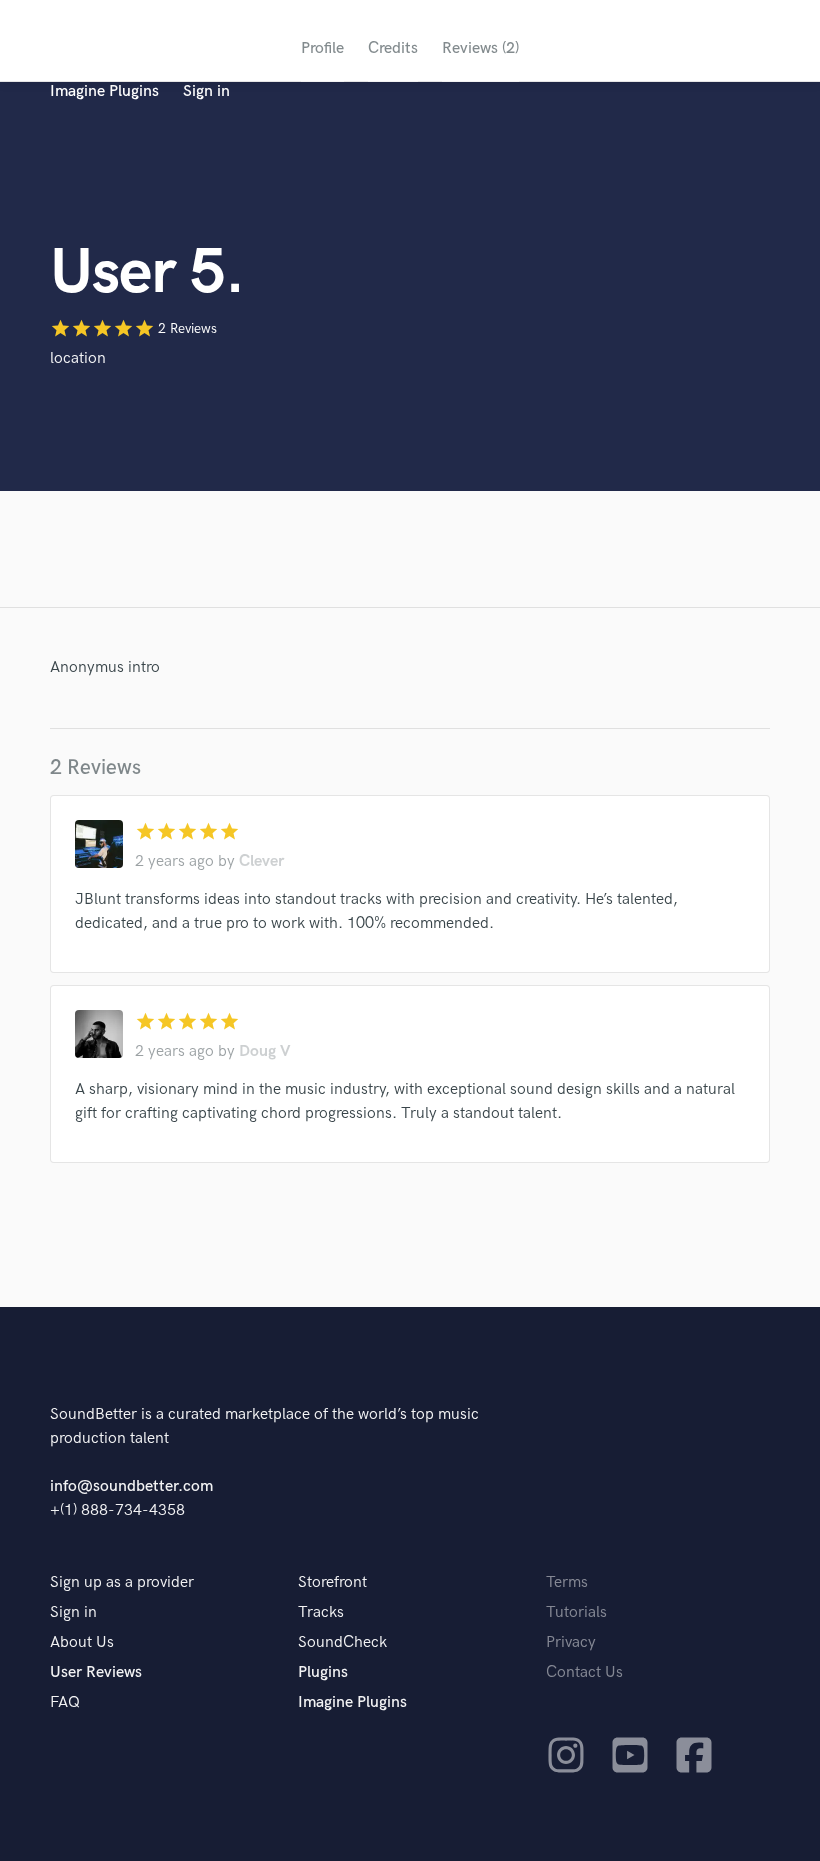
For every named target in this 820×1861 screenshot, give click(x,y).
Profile (322, 48)
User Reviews (96, 1672)
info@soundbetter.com (131, 1486)
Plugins (323, 1672)
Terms (567, 1582)
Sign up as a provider (122, 1582)
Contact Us (584, 1672)
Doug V (265, 1051)
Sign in (206, 91)
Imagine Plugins (104, 91)
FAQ (65, 1702)
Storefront (332, 1582)
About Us (82, 1642)
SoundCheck (342, 1642)
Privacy (571, 1642)
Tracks (321, 1612)
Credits (393, 48)
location (78, 358)
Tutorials (576, 1612)
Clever (261, 861)
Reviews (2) (480, 48)
